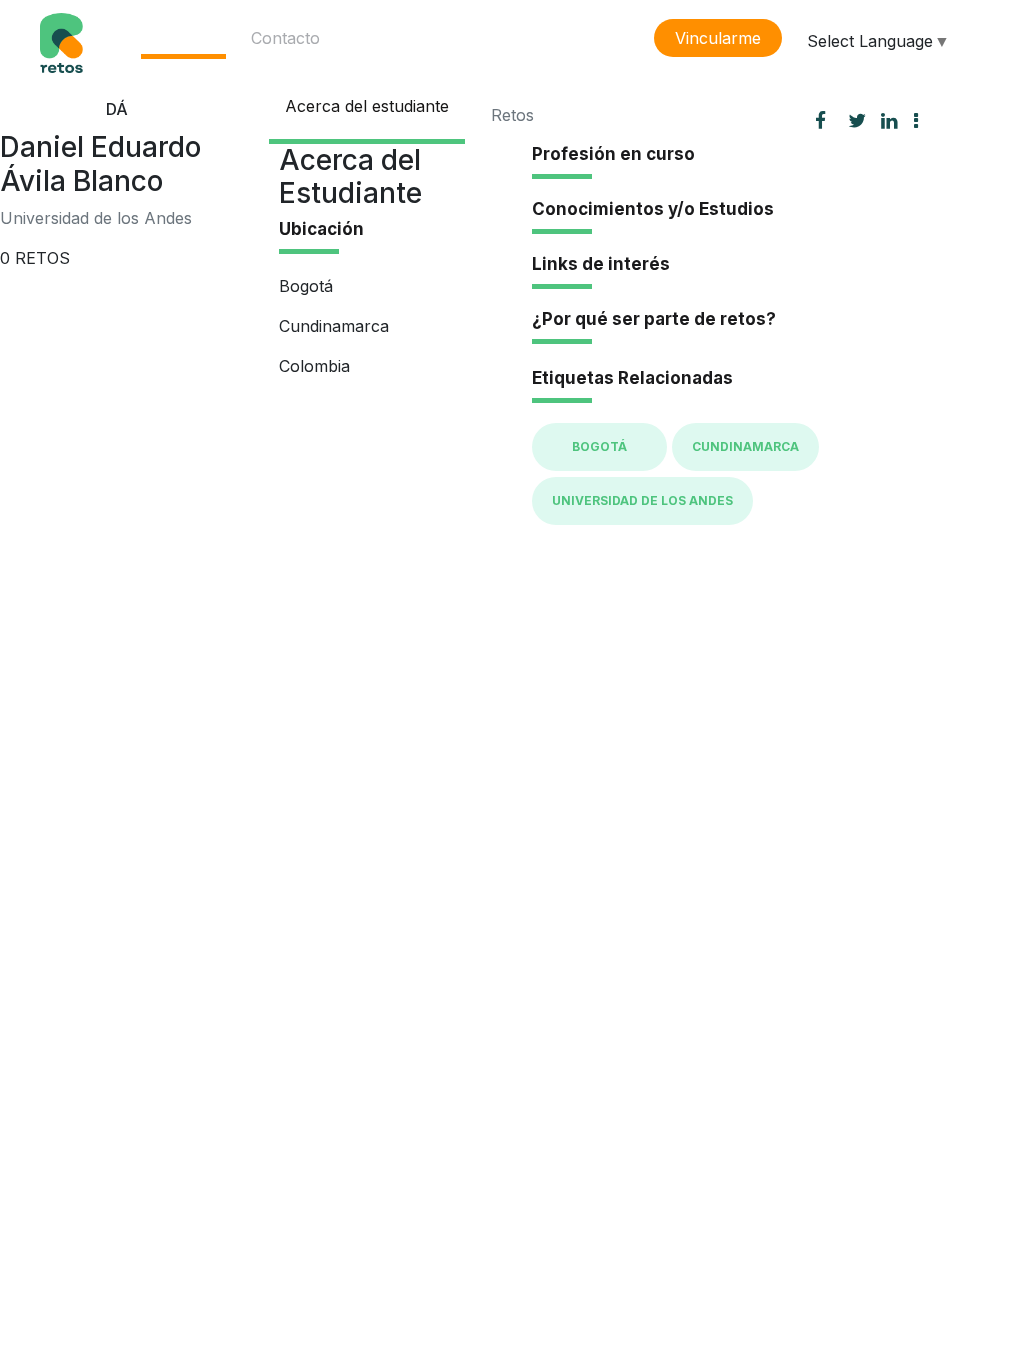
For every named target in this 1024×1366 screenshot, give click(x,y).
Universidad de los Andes (642, 500)
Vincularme (718, 38)
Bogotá (599, 446)
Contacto (285, 38)
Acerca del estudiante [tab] (367, 106)
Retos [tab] (512, 115)
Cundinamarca (745, 446)
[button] (924, 120)
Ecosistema (183, 38)
